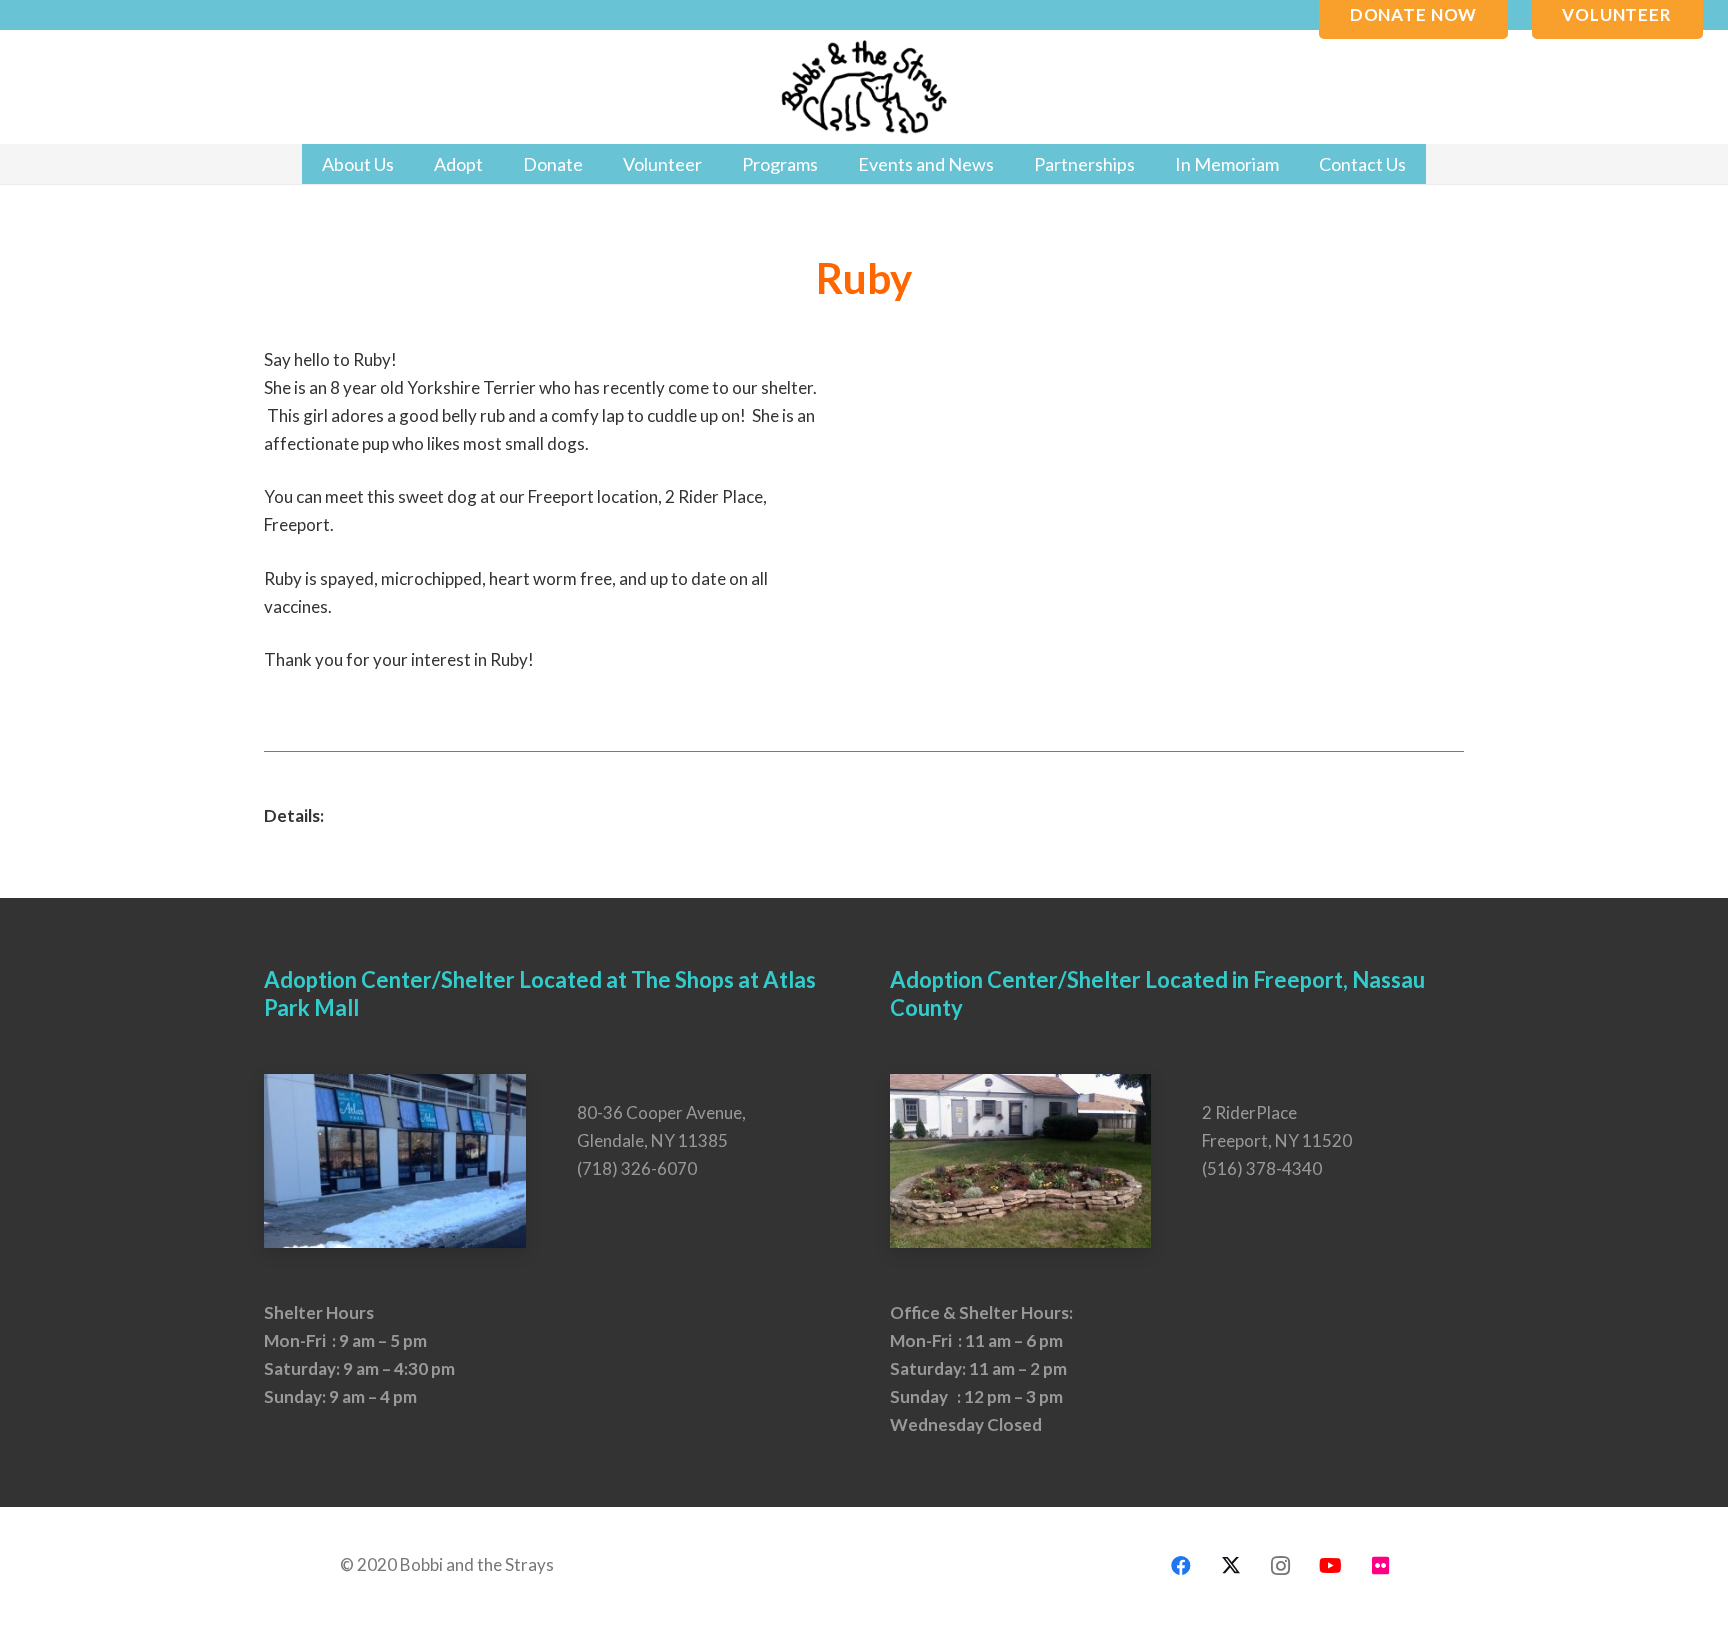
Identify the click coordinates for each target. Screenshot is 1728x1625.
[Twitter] (1231, 1566)
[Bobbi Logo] (864, 87)
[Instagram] (1281, 1566)
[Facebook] (1181, 1566)
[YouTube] (1331, 1566)
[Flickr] (1381, 1566)
